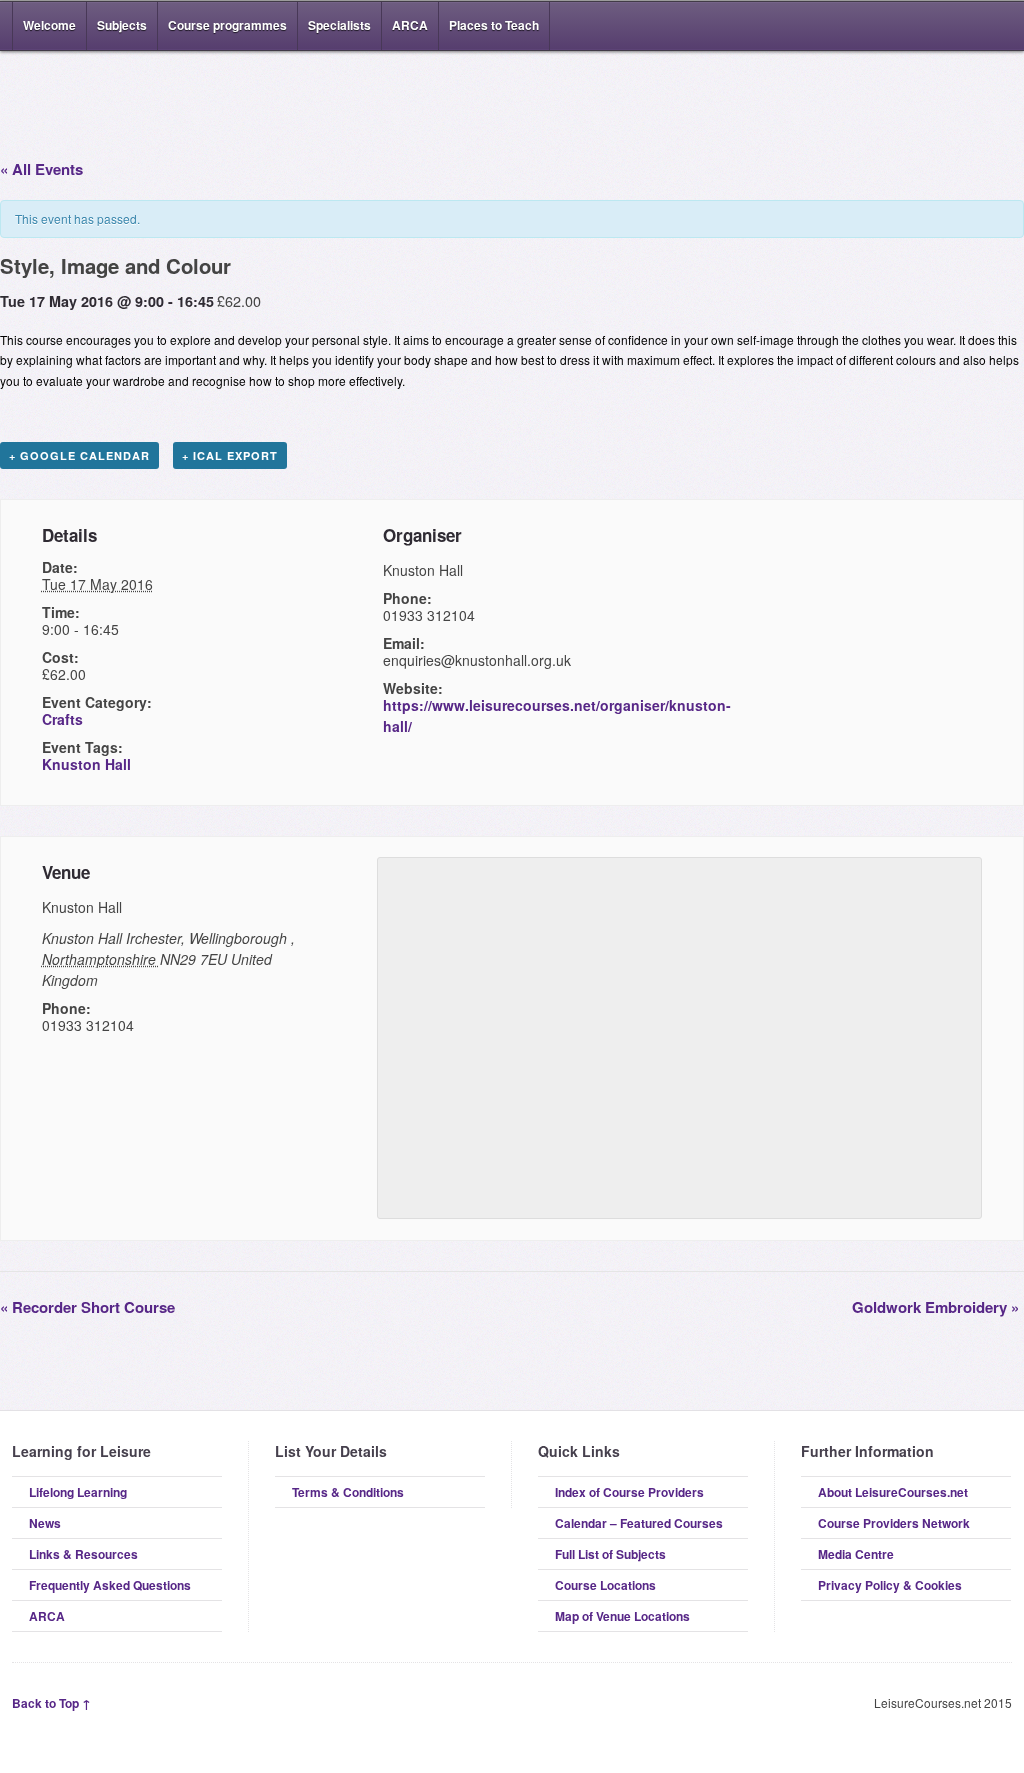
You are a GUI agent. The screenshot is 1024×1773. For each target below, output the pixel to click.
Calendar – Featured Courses (639, 1523)
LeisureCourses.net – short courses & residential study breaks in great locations (117, 102)
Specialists (339, 25)
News (45, 1523)
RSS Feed (940, 26)
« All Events (41, 169)
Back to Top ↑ (51, 1703)
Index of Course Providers (629, 1492)
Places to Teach (494, 25)
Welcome (49, 25)
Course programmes (227, 25)
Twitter (1000, 26)
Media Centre (856, 1554)
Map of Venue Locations (622, 1616)
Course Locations (605, 1585)
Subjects (122, 25)
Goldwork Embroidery (935, 1307)
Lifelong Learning (78, 1492)
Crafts (62, 719)
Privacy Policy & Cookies (890, 1585)
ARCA (410, 25)
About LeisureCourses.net (893, 1492)
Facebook (970, 26)
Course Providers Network (894, 1523)
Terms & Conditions (348, 1492)
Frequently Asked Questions (110, 1585)
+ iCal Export (230, 455)
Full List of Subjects (610, 1554)
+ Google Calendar (79, 455)
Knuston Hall (86, 764)
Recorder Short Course (87, 1307)
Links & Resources (83, 1554)
